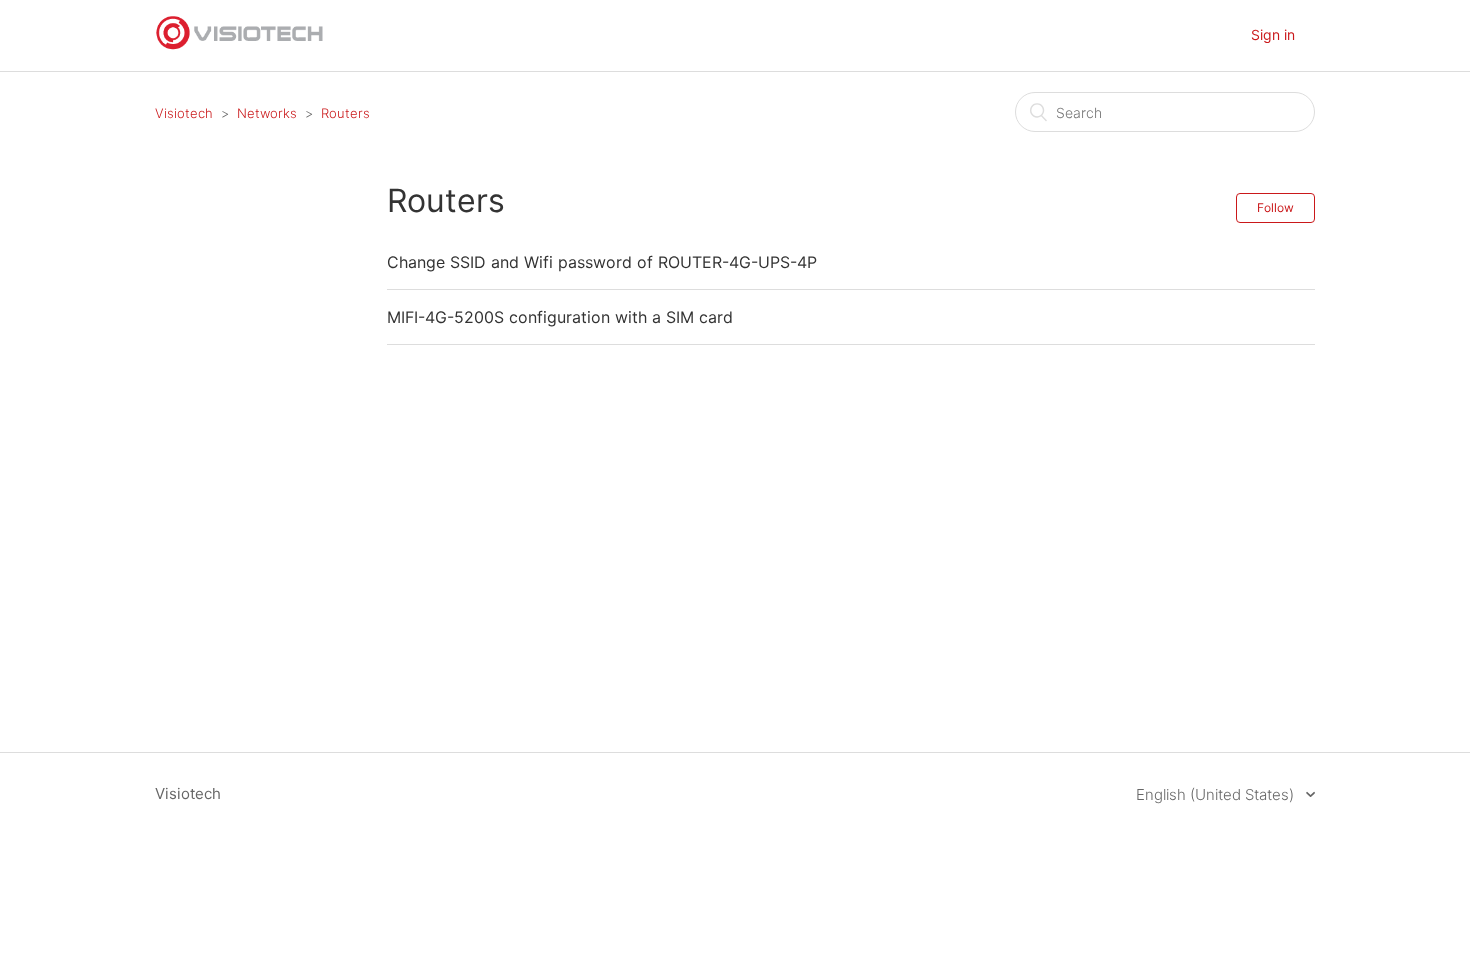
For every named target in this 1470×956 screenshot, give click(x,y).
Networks (267, 113)
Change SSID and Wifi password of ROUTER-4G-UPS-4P (602, 262)
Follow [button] (1275, 207)
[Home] (240, 45)
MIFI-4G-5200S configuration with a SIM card (560, 317)
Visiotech (184, 113)
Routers (345, 113)
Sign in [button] (1273, 34)
